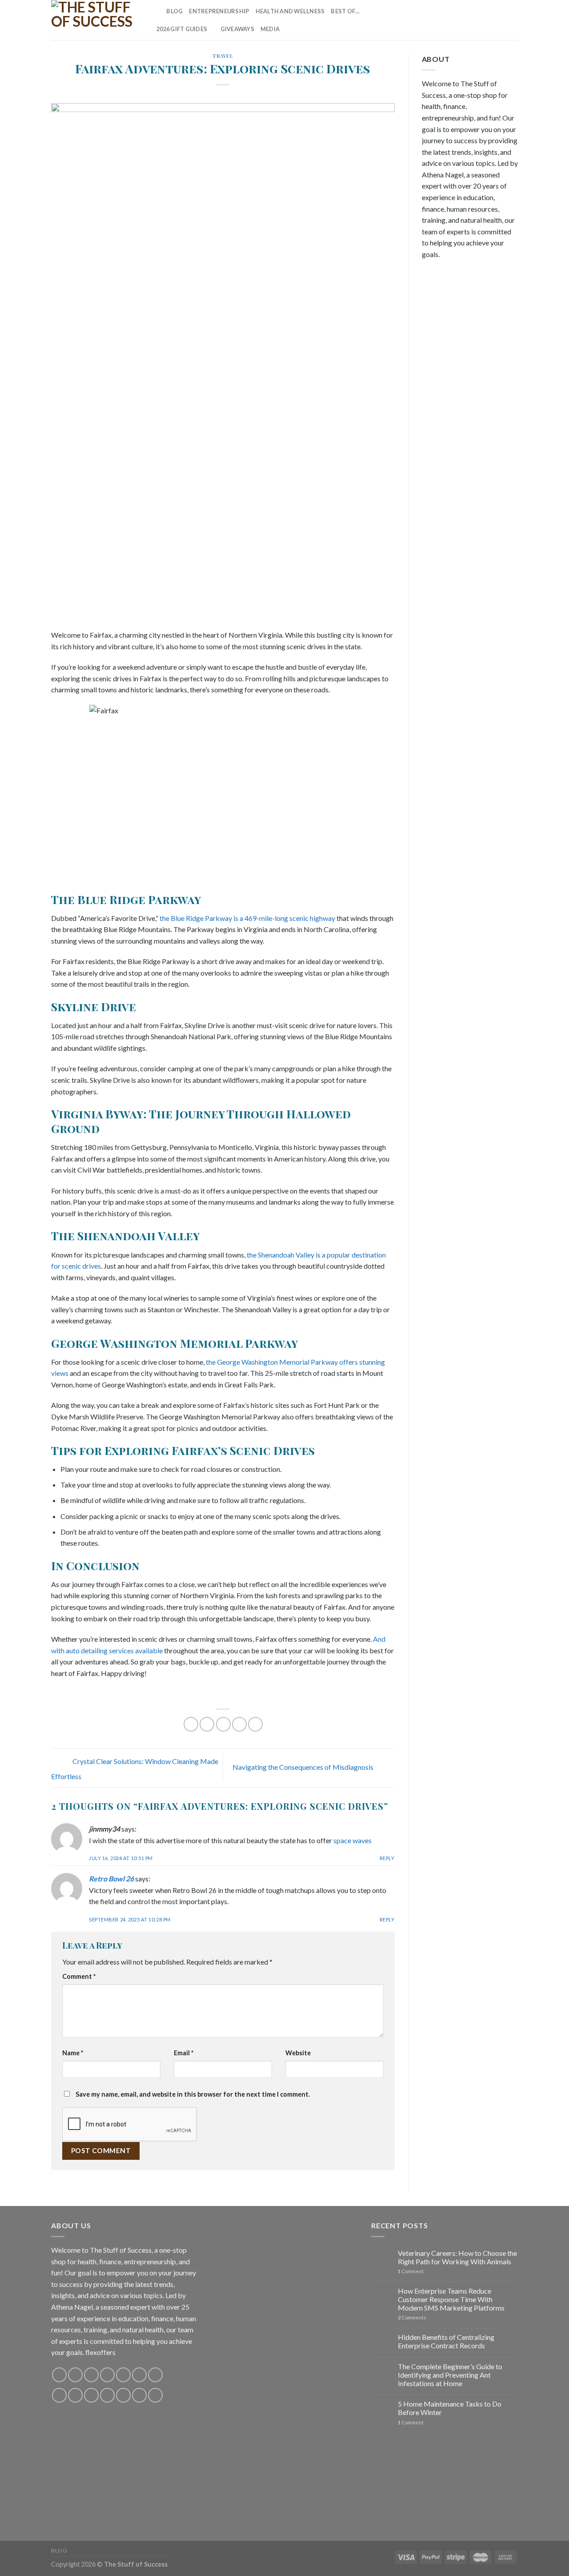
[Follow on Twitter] (465, 20)
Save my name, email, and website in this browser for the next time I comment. (193, 2094)
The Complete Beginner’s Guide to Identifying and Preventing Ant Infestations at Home (450, 2375)
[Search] (157, 11)
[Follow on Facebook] (431, 20)
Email (184, 2053)
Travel (223, 56)
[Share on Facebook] (191, 1724)
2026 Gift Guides (182, 29)
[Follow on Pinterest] (489, 20)
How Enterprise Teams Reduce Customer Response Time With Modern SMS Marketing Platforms (451, 2299)
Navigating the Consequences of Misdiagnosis (304, 1767)
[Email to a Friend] (223, 1724)
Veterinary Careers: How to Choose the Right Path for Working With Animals (457, 2257)
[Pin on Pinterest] (239, 1724)
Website (298, 2053)
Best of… (345, 11)
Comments (412, 2317)
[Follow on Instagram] (442, 20)
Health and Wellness (290, 11)
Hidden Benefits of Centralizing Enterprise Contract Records (446, 2341)
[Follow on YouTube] (512, 20)
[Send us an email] (477, 20)
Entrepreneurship (219, 11)
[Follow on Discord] (155, 2375)
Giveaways (237, 29)
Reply (387, 1858)
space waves (353, 1840)
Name (73, 2053)
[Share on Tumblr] (255, 1724)
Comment (79, 1976)
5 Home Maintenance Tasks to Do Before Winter (450, 2408)
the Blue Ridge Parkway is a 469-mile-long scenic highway (247, 918)
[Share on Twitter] (207, 1724)
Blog (174, 11)
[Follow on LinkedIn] (501, 20)
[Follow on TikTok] (454, 20)
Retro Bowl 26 (111, 1879)
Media (270, 29)
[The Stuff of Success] (96, 20)
